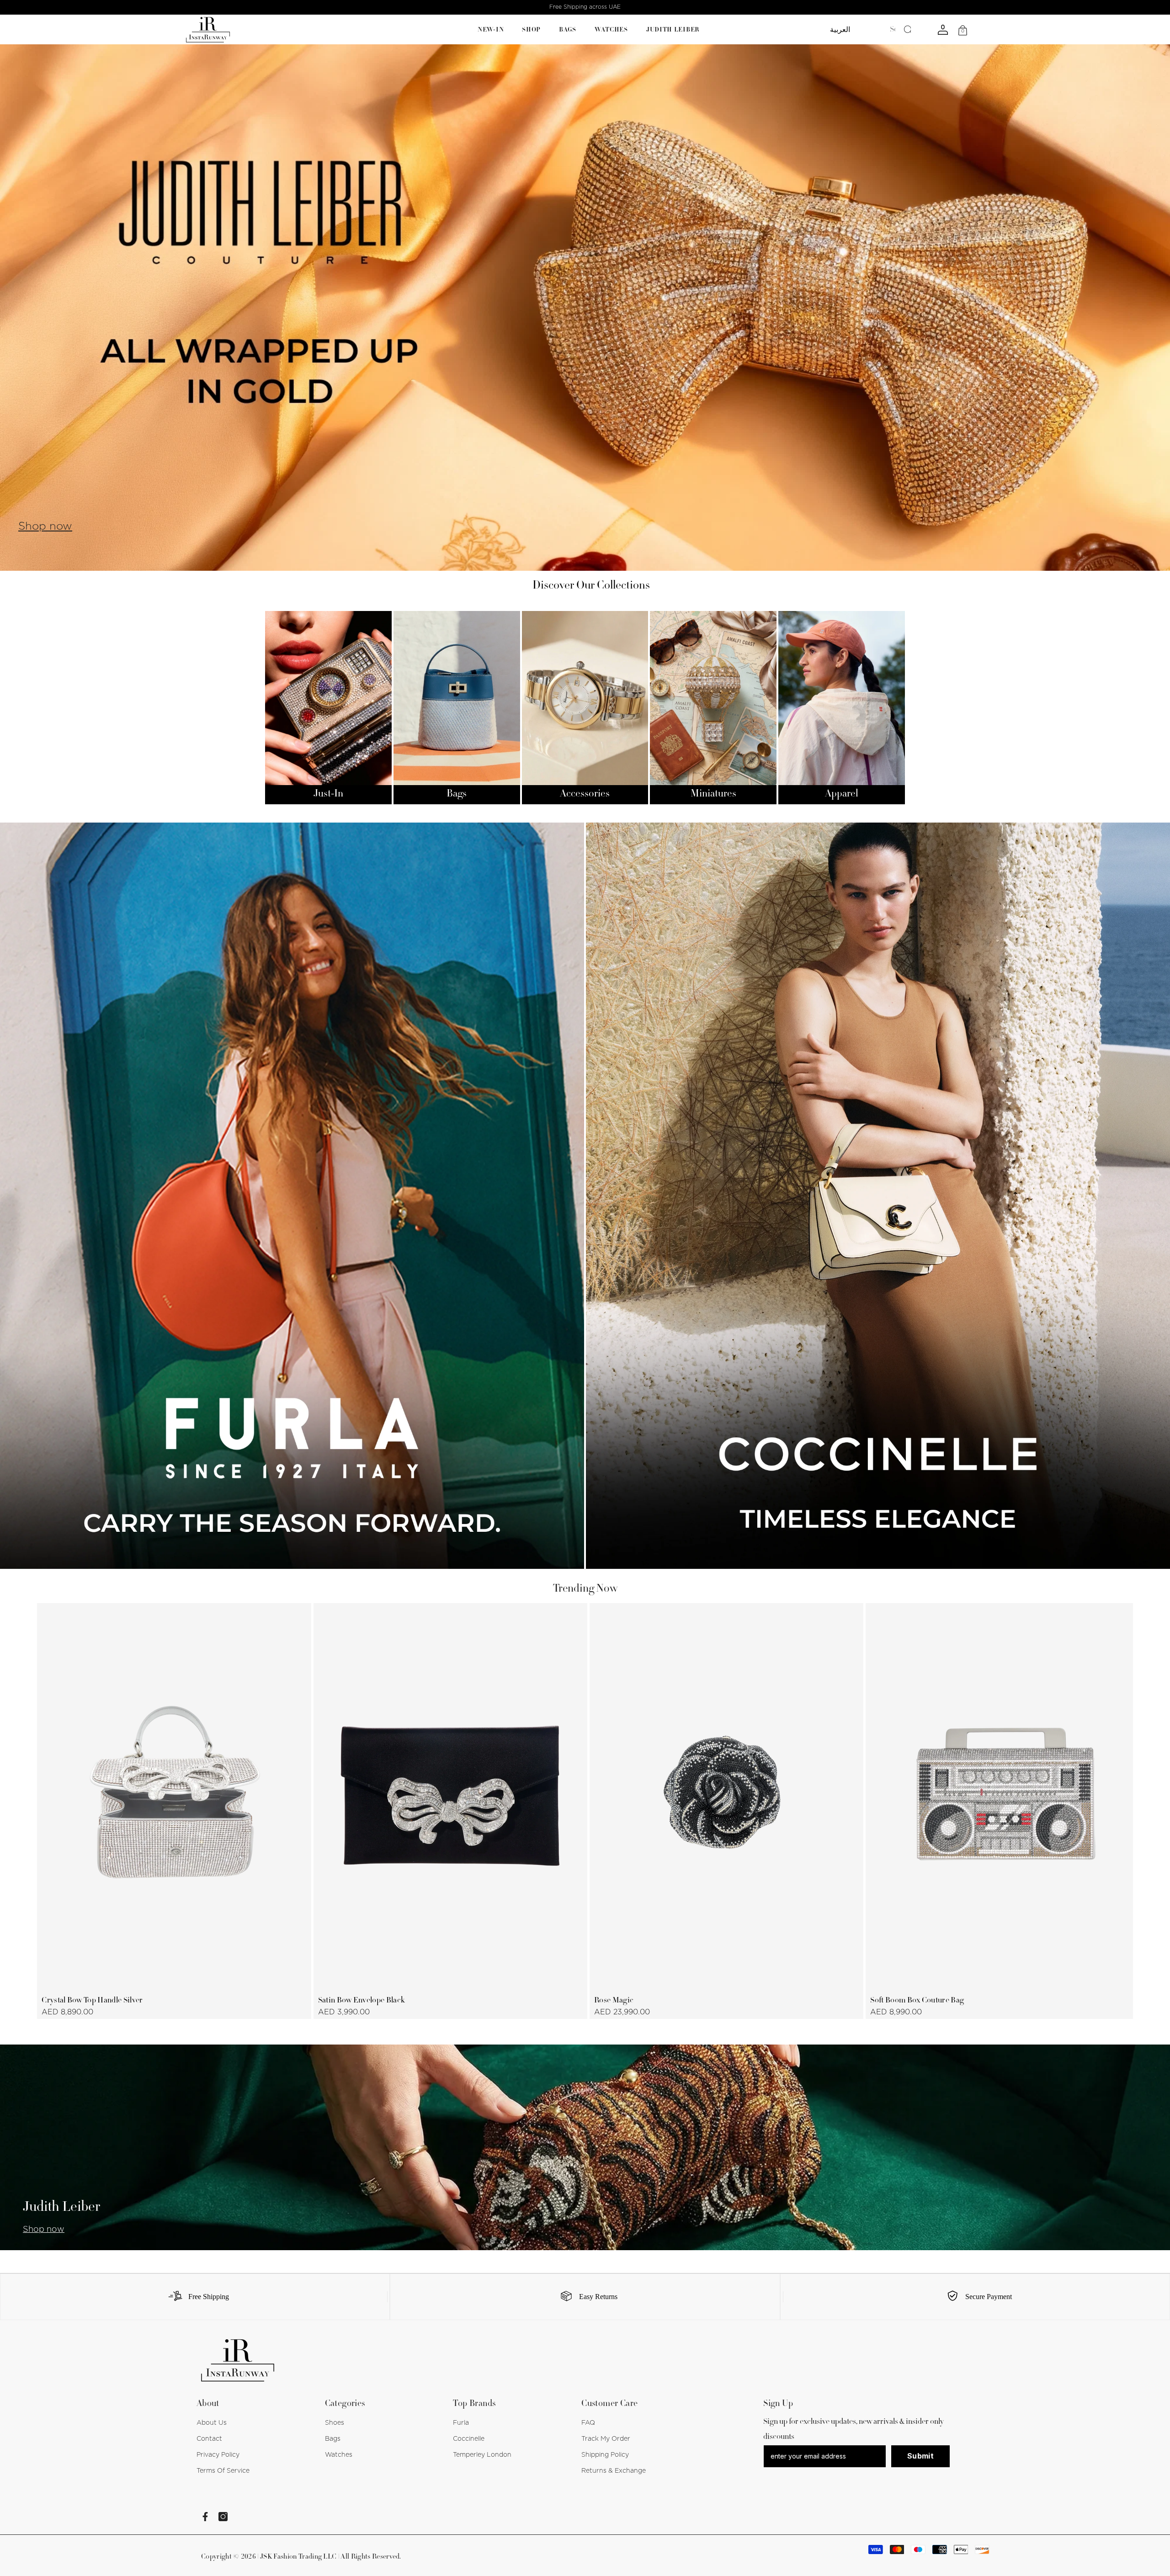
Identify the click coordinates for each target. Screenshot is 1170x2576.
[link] (195, 2297)
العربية (840, 30)
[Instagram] (223, 2517)
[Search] (899, 30)
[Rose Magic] (726, 1796)
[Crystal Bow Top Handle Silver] (174, 1796)
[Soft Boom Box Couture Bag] (1002, 1796)
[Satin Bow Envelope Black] (450, 1796)
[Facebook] (205, 2517)
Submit (920, 2456)
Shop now (45, 526)
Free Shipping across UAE (585, 7)
